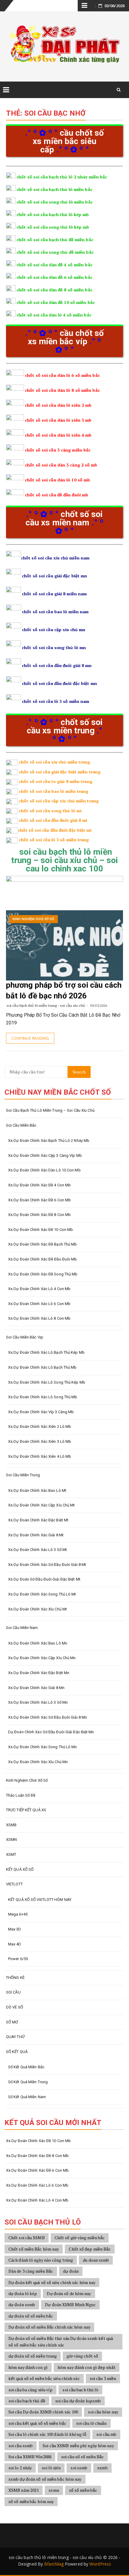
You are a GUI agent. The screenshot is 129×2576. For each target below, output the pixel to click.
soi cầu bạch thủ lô (80, 2390)
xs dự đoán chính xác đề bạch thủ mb (43, 1244)
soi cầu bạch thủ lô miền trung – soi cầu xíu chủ (50, 1110)
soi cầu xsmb (21, 2446)
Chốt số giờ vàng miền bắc (80, 2238)
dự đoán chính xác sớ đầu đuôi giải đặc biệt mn (51, 1732)
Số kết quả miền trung (28, 2082)
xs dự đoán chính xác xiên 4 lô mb (40, 1456)
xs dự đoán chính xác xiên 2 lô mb (40, 1427)
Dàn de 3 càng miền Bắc (31, 2271)
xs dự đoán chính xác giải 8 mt (36, 1535)
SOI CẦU (13, 1992)
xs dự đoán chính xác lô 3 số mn (38, 1702)
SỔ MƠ (12, 2022)
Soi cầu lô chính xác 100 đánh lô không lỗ (47, 2434)
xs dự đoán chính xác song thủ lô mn (43, 1747)
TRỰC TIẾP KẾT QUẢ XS (26, 1810)
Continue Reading (30, 1038)
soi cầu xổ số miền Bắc (82, 2457)
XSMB (11, 1825)
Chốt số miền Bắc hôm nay (34, 2249)
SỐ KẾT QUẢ (17, 2052)
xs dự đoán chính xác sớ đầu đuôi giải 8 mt (47, 1565)
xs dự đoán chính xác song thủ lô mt (42, 1594)
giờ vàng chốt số (82, 2356)
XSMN (11, 1840)
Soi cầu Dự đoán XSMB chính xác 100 (43, 2412)
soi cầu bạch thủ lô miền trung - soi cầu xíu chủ (46, 1005)
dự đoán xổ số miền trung (33, 2356)
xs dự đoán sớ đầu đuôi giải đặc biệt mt (44, 1579)
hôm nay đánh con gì (28, 2367)
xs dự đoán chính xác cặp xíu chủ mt (42, 1505)
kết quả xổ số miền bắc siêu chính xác (44, 2378)
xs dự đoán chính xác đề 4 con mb (39, 1185)
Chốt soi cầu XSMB (27, 2238)
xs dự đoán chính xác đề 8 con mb (39, 1215)
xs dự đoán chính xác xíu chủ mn (38, 1762)
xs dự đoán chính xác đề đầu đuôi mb (43, 1259)
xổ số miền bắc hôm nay (31, 2501)
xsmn (54, 2490)
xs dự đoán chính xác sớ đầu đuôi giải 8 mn (48, 1717)
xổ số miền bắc (83, 2490)
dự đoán (71, 2271)
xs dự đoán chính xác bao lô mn (38, 1643)
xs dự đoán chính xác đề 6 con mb (39, 1200)
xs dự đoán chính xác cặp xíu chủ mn (42, 1658)
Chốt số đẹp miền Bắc (90, 2249)
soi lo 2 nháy (20, 2468)
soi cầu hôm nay (103, 2412)
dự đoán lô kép (23, 2293)
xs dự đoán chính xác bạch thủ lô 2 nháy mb (49, 1141)
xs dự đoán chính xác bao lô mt (37, 1490)
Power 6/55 (18, 1959)
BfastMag (54, 2564)
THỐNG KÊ (15, 1978)
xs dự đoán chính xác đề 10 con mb (40, 1230)
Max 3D (15, 1929)
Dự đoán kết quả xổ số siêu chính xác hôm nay (52, 2282)
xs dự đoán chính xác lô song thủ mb (43, 1397)
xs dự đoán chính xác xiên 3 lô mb (40, 1441)
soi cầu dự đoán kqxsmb (78, 2401)
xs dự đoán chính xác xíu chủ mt (37, 1609)
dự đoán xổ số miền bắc (31, 2316)
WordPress (100, 2564)
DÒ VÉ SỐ (15, 2007)
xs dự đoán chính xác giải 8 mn (36, 1688)
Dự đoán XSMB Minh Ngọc (70, 2305)
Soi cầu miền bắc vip (25, 1337)
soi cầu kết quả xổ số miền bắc (37, 2423)
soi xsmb (79, 2468)
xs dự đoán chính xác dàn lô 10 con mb (44, 1170)
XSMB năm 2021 (24, 2490)
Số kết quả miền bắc (26, 2067)
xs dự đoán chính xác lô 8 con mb (39, 1318)
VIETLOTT (14, 1884)
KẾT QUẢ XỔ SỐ (20, 1869)
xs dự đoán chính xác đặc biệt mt (38, 1520)
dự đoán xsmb (22, 2305)
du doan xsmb (96, 2260)
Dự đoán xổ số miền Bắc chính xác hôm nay (49, 2327)
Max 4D (15, 1944)
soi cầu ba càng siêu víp (30, 2390)
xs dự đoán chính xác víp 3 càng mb (41, 1412)
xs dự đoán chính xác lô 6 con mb (39, 1304)
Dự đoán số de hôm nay (69, 2293)
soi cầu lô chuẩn (91, 2423)
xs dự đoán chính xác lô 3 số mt (37, 1550)
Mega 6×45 (18, 1914)
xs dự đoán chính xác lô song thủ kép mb (47, 1382)
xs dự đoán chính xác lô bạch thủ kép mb (46, 1352)
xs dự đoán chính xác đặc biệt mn (39, 1673)
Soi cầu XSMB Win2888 (30, 2457)
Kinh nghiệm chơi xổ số (33, 919)
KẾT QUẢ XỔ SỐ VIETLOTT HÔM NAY (40, 1900)
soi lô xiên (51, 2468)
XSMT (11, 1854)
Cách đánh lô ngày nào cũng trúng (41, 2260)
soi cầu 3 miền (103, 2378)
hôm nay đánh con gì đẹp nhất (87, 2367)
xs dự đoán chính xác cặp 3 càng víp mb (45, 1155)
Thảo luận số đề (21, 1795)
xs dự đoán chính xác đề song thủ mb (43, 1274)
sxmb (102, 2468)
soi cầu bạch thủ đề (27, 2401)
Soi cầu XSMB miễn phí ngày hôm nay (78, 2446)
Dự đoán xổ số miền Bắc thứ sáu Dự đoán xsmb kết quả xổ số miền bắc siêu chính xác (61, 2342)
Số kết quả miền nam (27, 2097)
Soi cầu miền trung (23, 1475)
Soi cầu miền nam (22, 1628)
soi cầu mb (106, 2434)
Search (79, 1072)
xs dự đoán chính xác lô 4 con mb (39, 1289)
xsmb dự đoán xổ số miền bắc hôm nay (45, 2479)
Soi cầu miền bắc (21, 1125)
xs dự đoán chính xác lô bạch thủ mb (42, 1367)
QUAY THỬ (15, 2037)
